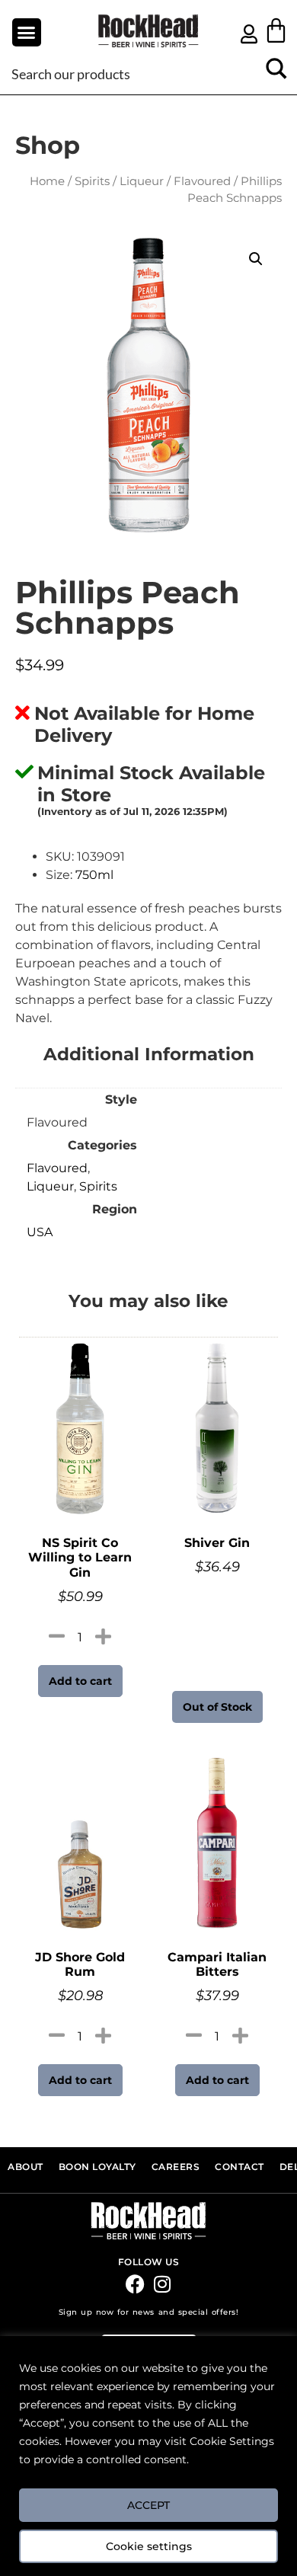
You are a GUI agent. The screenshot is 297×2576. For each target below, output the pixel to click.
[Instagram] (162, 2284)
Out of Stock (217, 1707)
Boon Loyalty (97, 2167)
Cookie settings (149, 2546)
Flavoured (202, 181)
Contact (240, 2167)
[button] (27, 33)
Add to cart (80, 1681)
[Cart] (276, 30)
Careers (176, 2167)
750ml (94, 875)
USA (40, 1232)
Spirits (92, 181)
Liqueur (142, 181)
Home (47, 181)
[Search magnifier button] (276, 74)
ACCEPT (148, 2505)
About (26, 2167)
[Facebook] (135, 2284)
